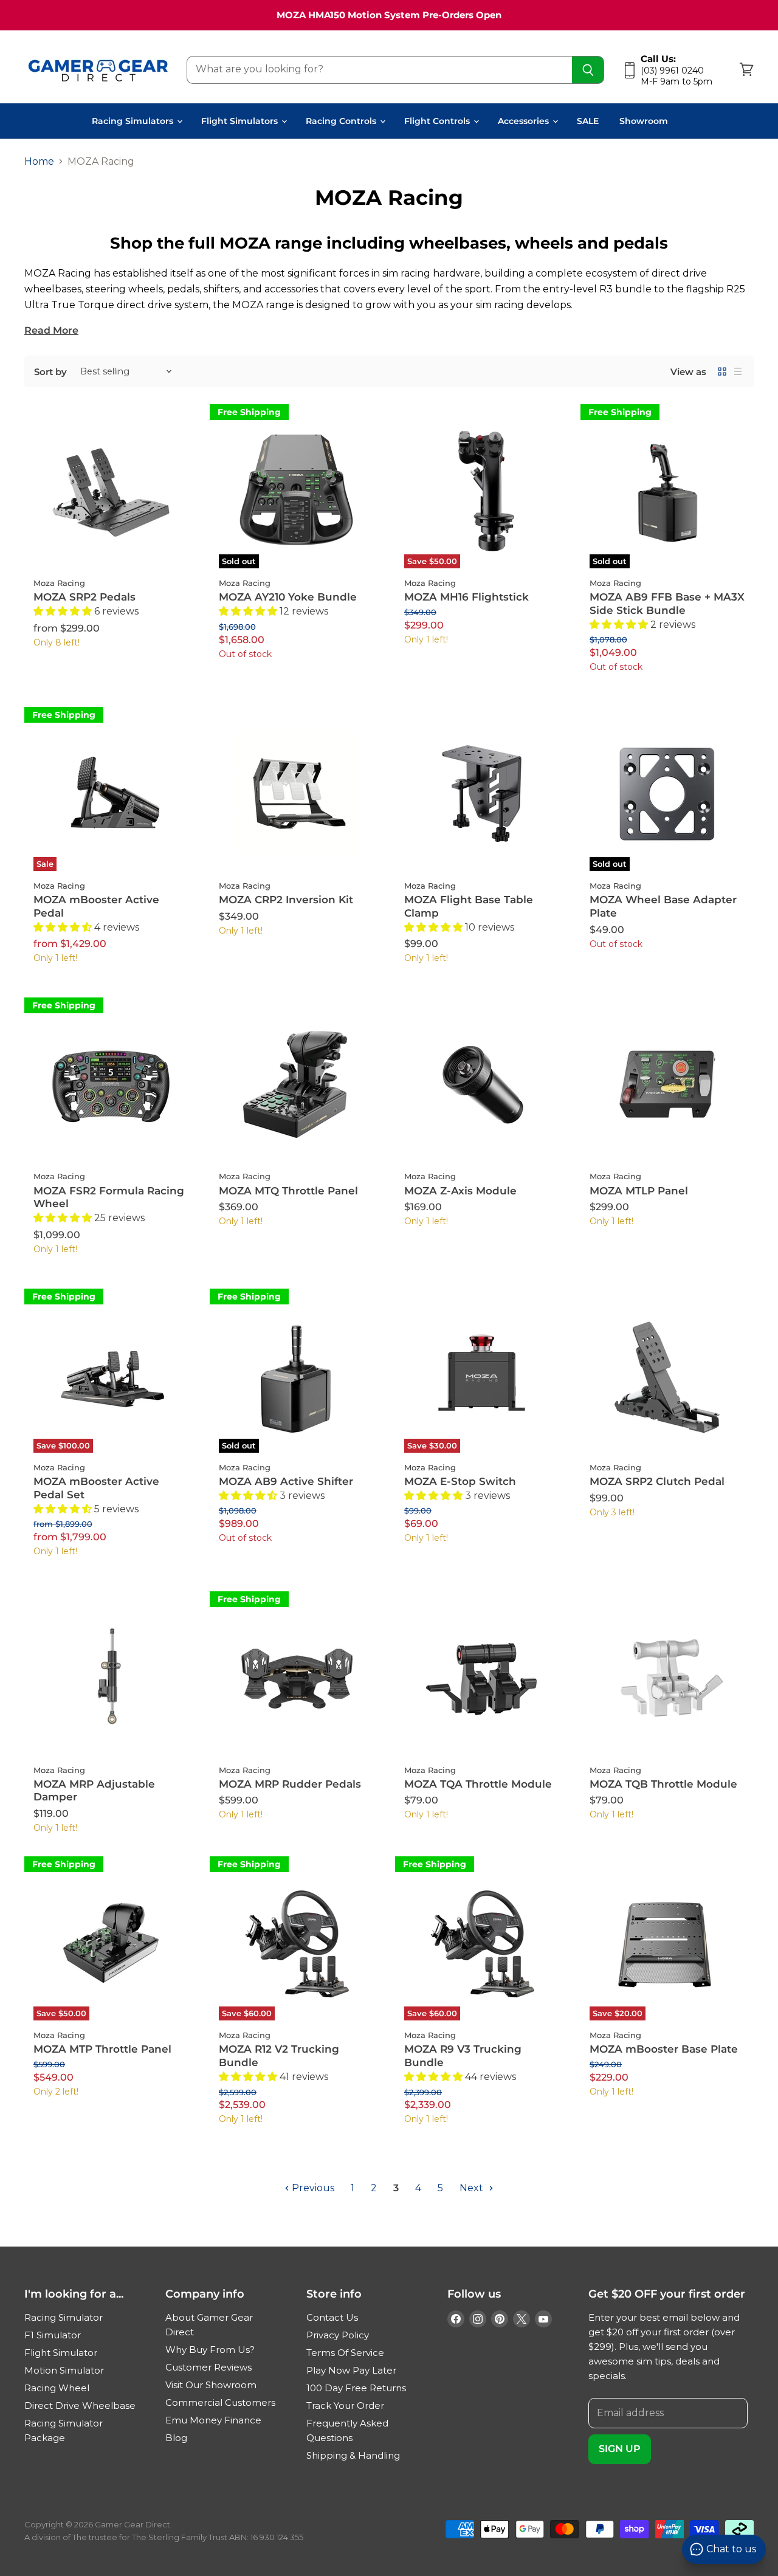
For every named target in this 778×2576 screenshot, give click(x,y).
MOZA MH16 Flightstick (466, 597)
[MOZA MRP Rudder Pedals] (296, 1678)
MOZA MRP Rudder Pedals (290, 1784)
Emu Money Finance (213, 2420)
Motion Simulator (64, 2370)
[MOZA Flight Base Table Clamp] (482, 794)
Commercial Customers (220, 2402)
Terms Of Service (345, 2353)
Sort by (50, 372)
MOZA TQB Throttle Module (663, 1784)
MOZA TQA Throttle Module (478, 1784)
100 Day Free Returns (356, 2388)
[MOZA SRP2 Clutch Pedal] (667, 1375)
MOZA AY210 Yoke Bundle (288, 597)
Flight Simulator (61, 2353)
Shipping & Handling (353, 2455)
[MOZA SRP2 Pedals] (111, 491)
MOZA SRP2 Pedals (84, 597)
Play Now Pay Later (351, 2370)
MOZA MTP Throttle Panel (102, 2049)
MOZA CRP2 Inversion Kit (286, 900)
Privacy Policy (338, 2335)
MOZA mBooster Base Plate (664, 2049)
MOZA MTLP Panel (639, 1191)
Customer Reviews (208, 2367)
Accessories (525, 121)
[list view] (738, 371)
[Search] (588, 70)
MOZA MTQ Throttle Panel (288, 1191)
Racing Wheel (57, 2388)
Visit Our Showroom (211, 2385)
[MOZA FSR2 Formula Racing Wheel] (111, 1084)
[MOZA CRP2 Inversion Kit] (296, 794)
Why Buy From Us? (210, 2350)
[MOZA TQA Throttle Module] (482, 1678)
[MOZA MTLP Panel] (667, 1084)
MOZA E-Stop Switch (460, 1481)
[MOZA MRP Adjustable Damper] (111, 1678)
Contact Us (332, 2317)
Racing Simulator (64, 2317)
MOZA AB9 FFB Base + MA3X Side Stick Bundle (667, 604)
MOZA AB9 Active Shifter (286, 1481)
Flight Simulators (241, 121)
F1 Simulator (53, 2335)
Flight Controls (438, 121)
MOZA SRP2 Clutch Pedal (657, 1481)
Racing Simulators (134, 121)
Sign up (620, 2449)
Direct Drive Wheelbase (80, 2406)
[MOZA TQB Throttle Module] (667, 1678)
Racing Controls (342, 121)
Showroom (644, 121)
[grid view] (722, 371)
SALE (588, 121)
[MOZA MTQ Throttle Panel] (296, 1084)
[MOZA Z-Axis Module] (482, 1084)
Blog (176, 2438)
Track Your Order (345, 2406)
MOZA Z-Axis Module (460, 1191)
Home (39, 162)
